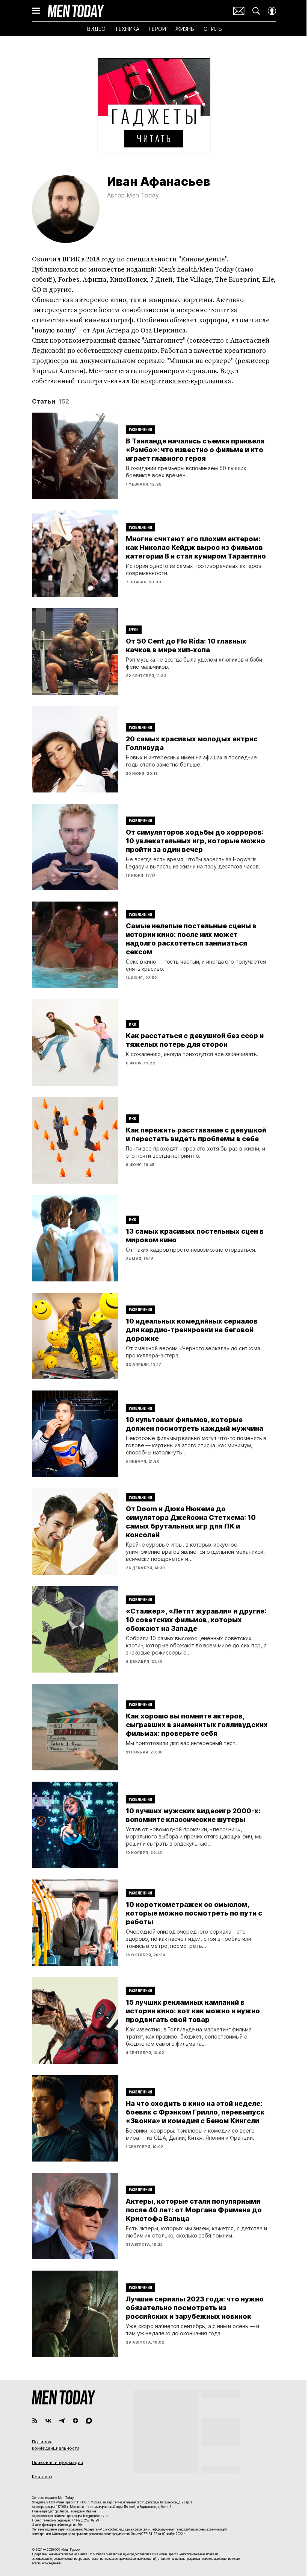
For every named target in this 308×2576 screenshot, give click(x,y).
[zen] (75, 2421)
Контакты (42, 2477)
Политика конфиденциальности (56, 2445)
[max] (89, 2421)
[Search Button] (256, 11)
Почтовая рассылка (239, 11)
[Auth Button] (272, 11)
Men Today (76, 11)
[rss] (35, 2421)
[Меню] (36, 11)
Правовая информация (57, 2462)
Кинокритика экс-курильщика (181, 381)
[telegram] (62, 2421)
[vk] (48, 2421)
